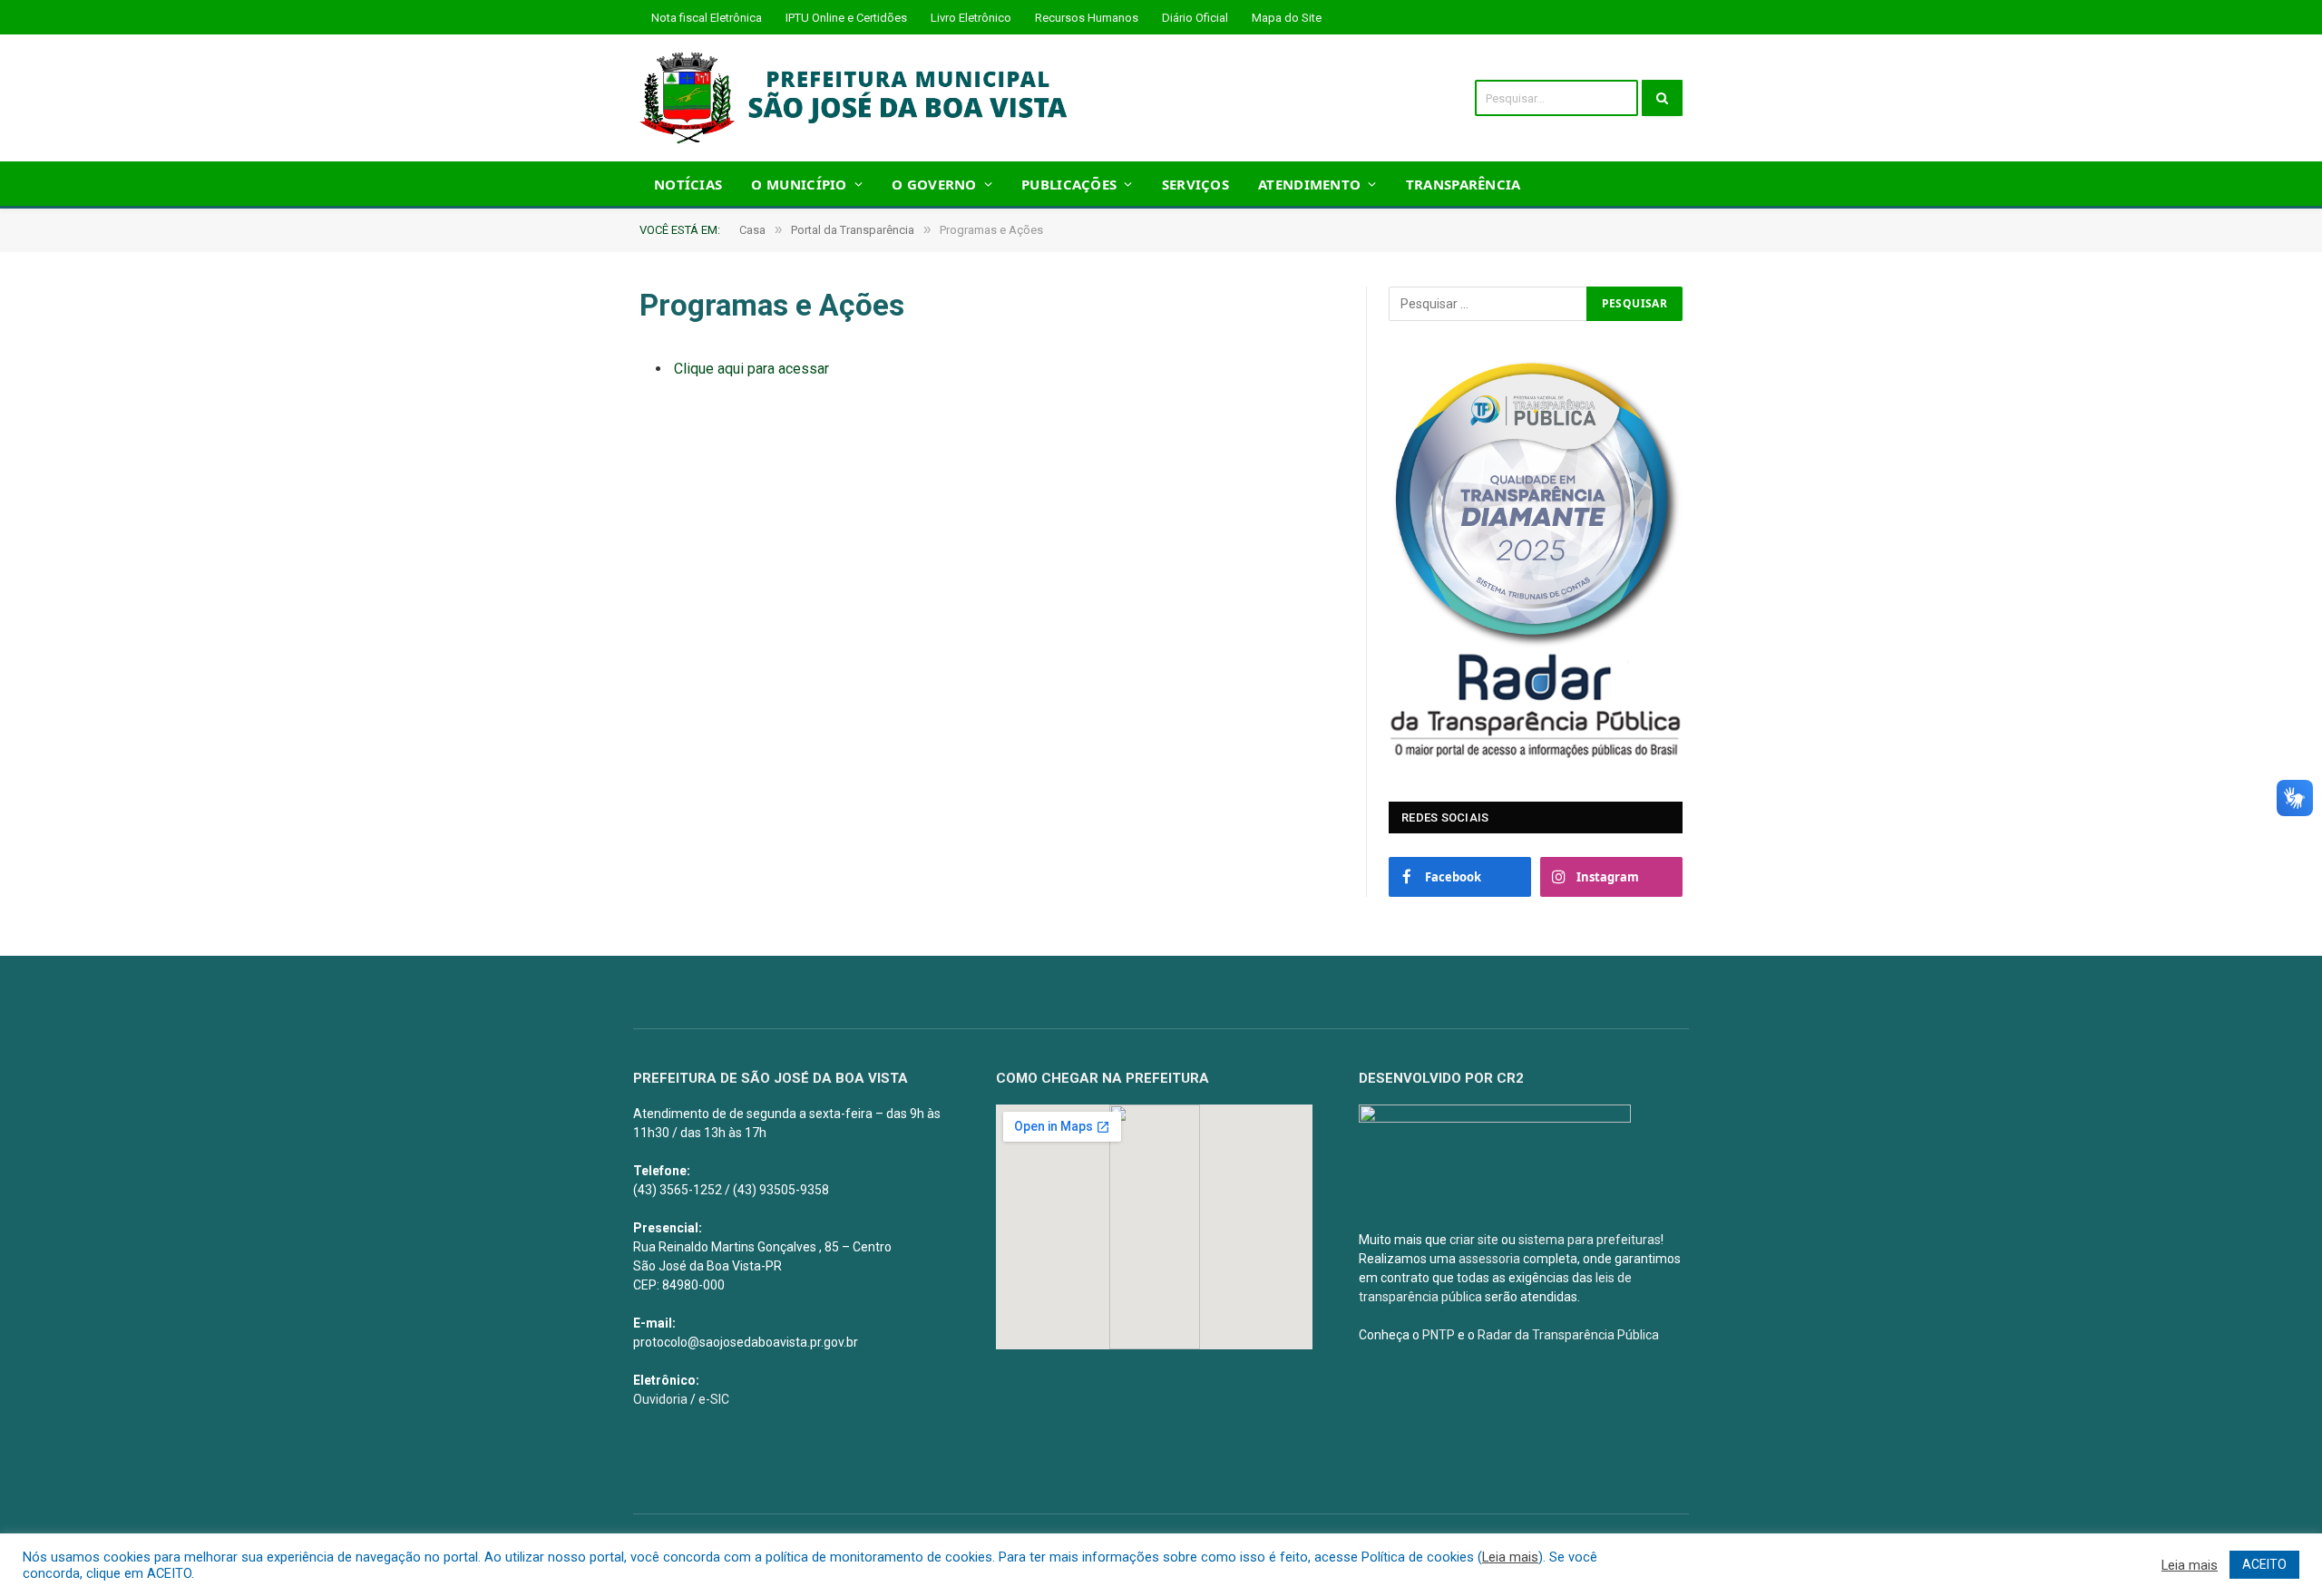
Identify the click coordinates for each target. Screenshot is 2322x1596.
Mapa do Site (1287, 18)
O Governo (934, 184)
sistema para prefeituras (1590, 1240)
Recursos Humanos (1087, 18)
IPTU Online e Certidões (846, 18)
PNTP (1439, 1335)
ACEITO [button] (2264, 1564)
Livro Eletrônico (971, 18)
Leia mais (1510, 1557)
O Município (799, 184)
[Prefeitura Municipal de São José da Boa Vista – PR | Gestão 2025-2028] (859, 98)
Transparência (1463, 184)
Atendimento (1309, 184)
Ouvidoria (660, 1399)
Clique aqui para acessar (751, 369)
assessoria (1489, 1259)
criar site (1474, 1240)
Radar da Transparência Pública (1568, 1335)
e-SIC (714, 1399)
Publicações (1069, 184)
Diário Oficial (1195, 18)
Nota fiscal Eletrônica (707, 18)
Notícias (688, 184)
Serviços (1195, 184)
